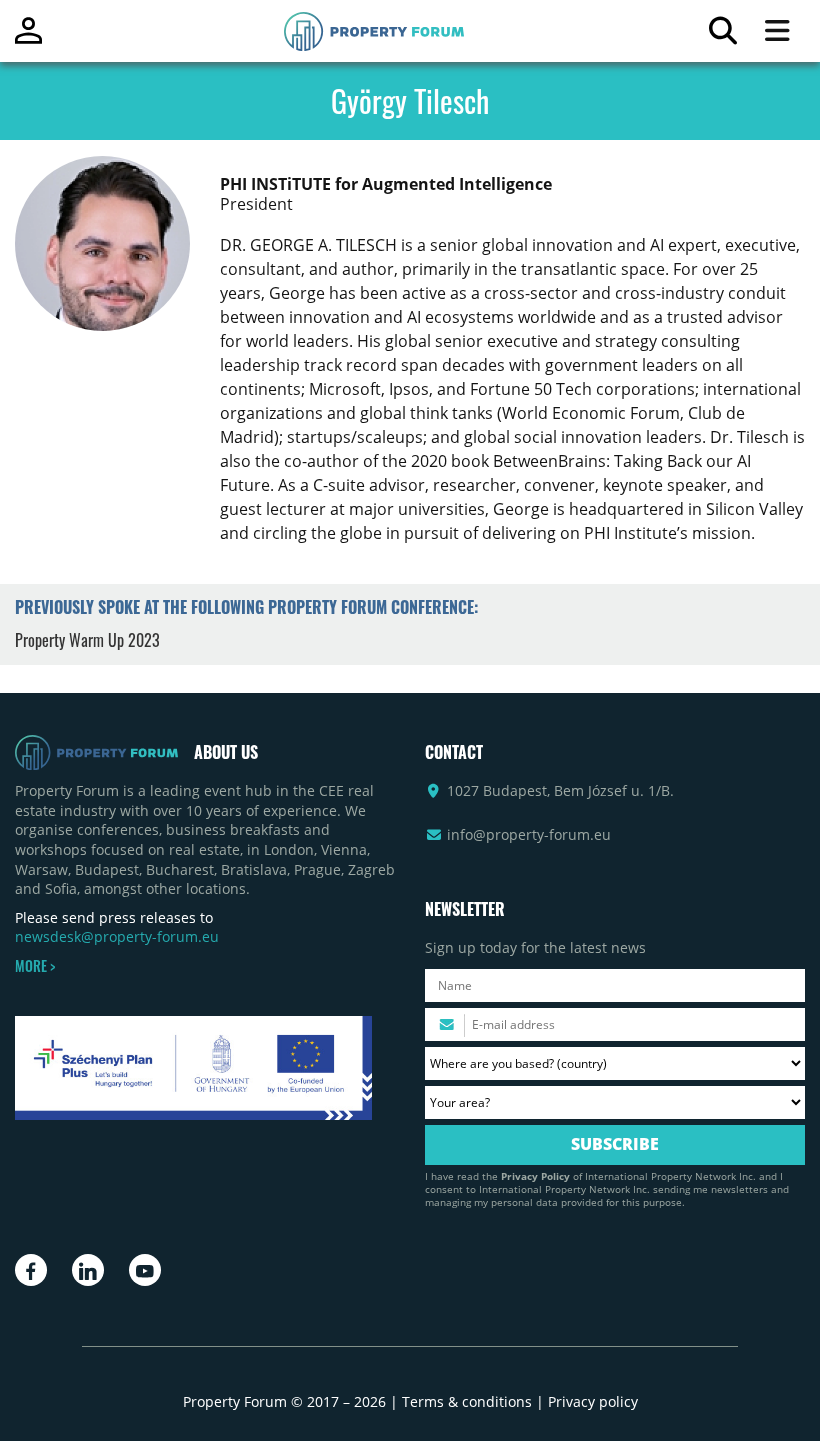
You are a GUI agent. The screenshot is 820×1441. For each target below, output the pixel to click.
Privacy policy (593, 1401)
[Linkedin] (88, 1270)
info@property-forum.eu (529, 834)
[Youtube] (145, 1270)
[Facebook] (31, 1270)
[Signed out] (28, 39)
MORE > (35, 966)
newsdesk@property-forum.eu (117, 936)
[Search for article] (722, 35)
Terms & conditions (467, 1401)
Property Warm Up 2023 (87, 640)
